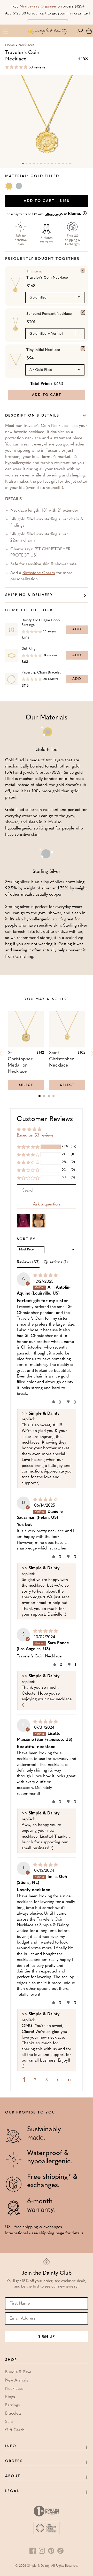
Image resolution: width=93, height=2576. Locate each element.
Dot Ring (28, 649)
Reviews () (28, 1262)
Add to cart (47, 201)
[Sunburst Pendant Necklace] (83, 312)
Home (10, 45)
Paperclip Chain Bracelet (41, 673)
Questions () (56, 1262)
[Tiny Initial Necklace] (83, 349)
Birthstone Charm (39, 573)
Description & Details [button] (32, 416)
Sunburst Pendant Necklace (49, 314)
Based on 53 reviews (35, 1136)
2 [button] (35, 2080)
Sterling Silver (19, 187)
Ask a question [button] (47, 1204)
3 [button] (47, 2080)
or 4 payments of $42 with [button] (37, 214)
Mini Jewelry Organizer (38, 7)
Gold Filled (10, 187)
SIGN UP (47, 2337)
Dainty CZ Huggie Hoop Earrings (41, 623)
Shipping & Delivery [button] (29, 595)
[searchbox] (47, 1191)
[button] (81, 31)
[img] (45, 1276)
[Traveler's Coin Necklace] (83, 270)
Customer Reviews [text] (45, 1119)
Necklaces (26, 45)
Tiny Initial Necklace (43, 350)
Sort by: (27, 1239)
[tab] (40, 1096)
